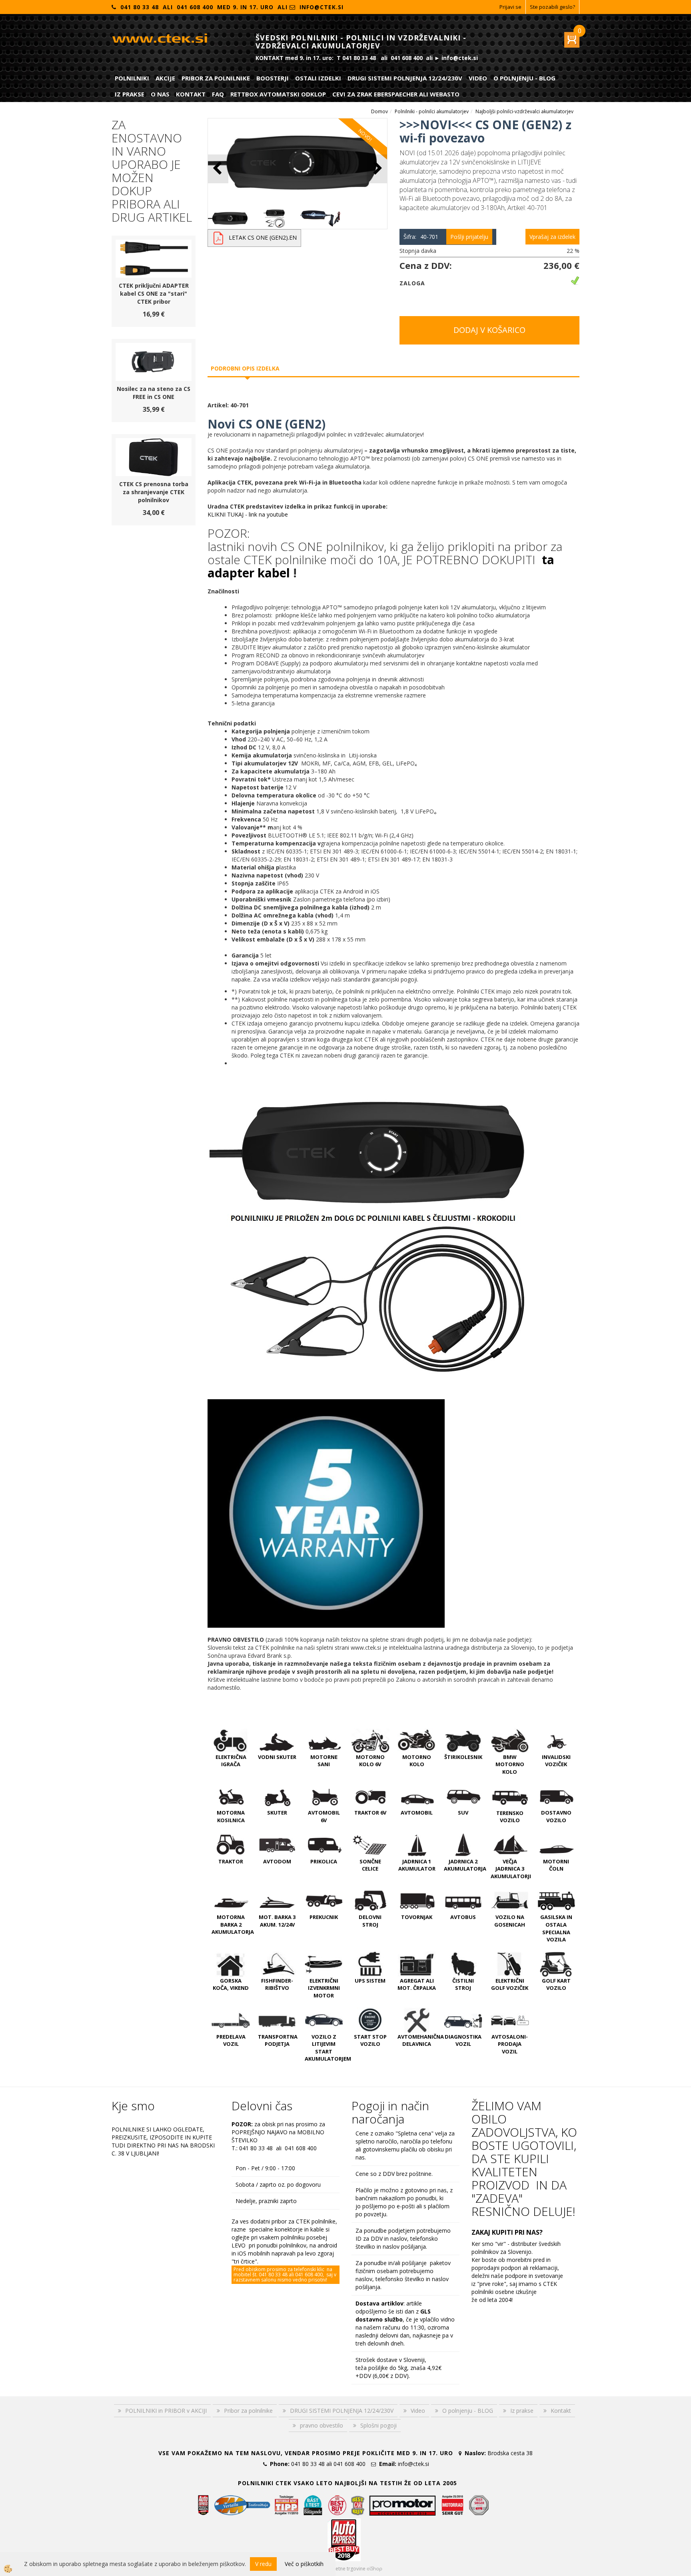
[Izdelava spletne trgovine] (374, 2569)
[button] (377, 169)
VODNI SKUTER (277, 1757)
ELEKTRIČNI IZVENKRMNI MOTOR (324, 1988)
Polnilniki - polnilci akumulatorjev (432, 111)
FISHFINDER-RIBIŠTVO (277, 1984)
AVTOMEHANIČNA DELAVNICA (421, 2040)
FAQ (218, 94)
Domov (379, 111)
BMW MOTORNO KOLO (510, 1764)
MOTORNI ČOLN (556, 1865)
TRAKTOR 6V (370, 1813)
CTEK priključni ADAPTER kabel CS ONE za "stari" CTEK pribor (154, 293)
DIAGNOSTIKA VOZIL (463, 2040)
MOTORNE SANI (324, 1761)
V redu (263, 2564)
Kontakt (191, 94)
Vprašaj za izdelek (552, 237)
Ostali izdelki (318, 78)
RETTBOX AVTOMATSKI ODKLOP (278, 94)
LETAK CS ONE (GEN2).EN (263, 237)
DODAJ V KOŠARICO (489, 330)
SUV (463, 1813)
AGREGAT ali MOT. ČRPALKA (417, 1984)
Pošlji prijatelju (469, 237)
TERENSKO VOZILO (510, 1817)
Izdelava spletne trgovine (337, 2569)
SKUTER (277, 1813)
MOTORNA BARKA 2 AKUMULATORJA (233, 1924)
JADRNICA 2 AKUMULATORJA (465, 1865)
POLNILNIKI (132, 78)
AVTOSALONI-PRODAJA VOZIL (510, 2044)
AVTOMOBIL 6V (324, 1816)
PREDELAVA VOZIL (231, 2040)
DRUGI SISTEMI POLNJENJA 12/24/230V (405, 78)
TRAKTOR (231, 1861)
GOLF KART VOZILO (556, 1984)
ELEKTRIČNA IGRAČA (231, 1761)
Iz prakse (130, 94)
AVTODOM (277, 1861)
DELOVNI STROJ (370, 1921)
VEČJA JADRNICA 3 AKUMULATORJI (511, 1869)
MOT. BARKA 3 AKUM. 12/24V (277, 1921)
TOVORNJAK (417, 1917)
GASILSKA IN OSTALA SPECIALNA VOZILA (556, 1928)
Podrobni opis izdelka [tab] (245, 368)
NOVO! (365, 135)
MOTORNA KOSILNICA (231, 1816)
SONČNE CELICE (370, 1865)
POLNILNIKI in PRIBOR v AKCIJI (166, 2411)
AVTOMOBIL (417, 1813)
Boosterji (273, 78)
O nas (160, 94)
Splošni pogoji (378, 2425)
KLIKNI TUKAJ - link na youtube (248, 514)
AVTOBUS (463, 1917)
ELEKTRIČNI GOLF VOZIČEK (510, 1984)
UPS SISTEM (370, 1981)
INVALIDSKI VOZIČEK (556, 1761)
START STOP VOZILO (370, 2040)
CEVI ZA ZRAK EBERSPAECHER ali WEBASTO (396, 94)
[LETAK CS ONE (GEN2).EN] (218, 237)
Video (478, 78)
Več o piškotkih (304, 2564)
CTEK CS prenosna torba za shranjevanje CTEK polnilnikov (154, 492)
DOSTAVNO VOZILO (556, 1816)
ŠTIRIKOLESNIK (463, 1757)
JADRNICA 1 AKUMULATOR (417, 1865)
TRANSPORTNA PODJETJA (278, 2040)
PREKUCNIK (324, 1917)
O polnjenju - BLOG (524, 78)
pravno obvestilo (322, 2425)
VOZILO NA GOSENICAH (510, 1921)
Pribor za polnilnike (216, 78)
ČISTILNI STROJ (463, 1984)
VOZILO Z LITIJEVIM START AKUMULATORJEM (328, 2048)
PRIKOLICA (324, 1861)
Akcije (165, 78)
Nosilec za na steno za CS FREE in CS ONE (154, 393)
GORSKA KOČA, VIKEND (231, 1984)
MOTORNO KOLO (417, 1761)
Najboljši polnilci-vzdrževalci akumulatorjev (524, 111)
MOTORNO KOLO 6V (370, 1761)
